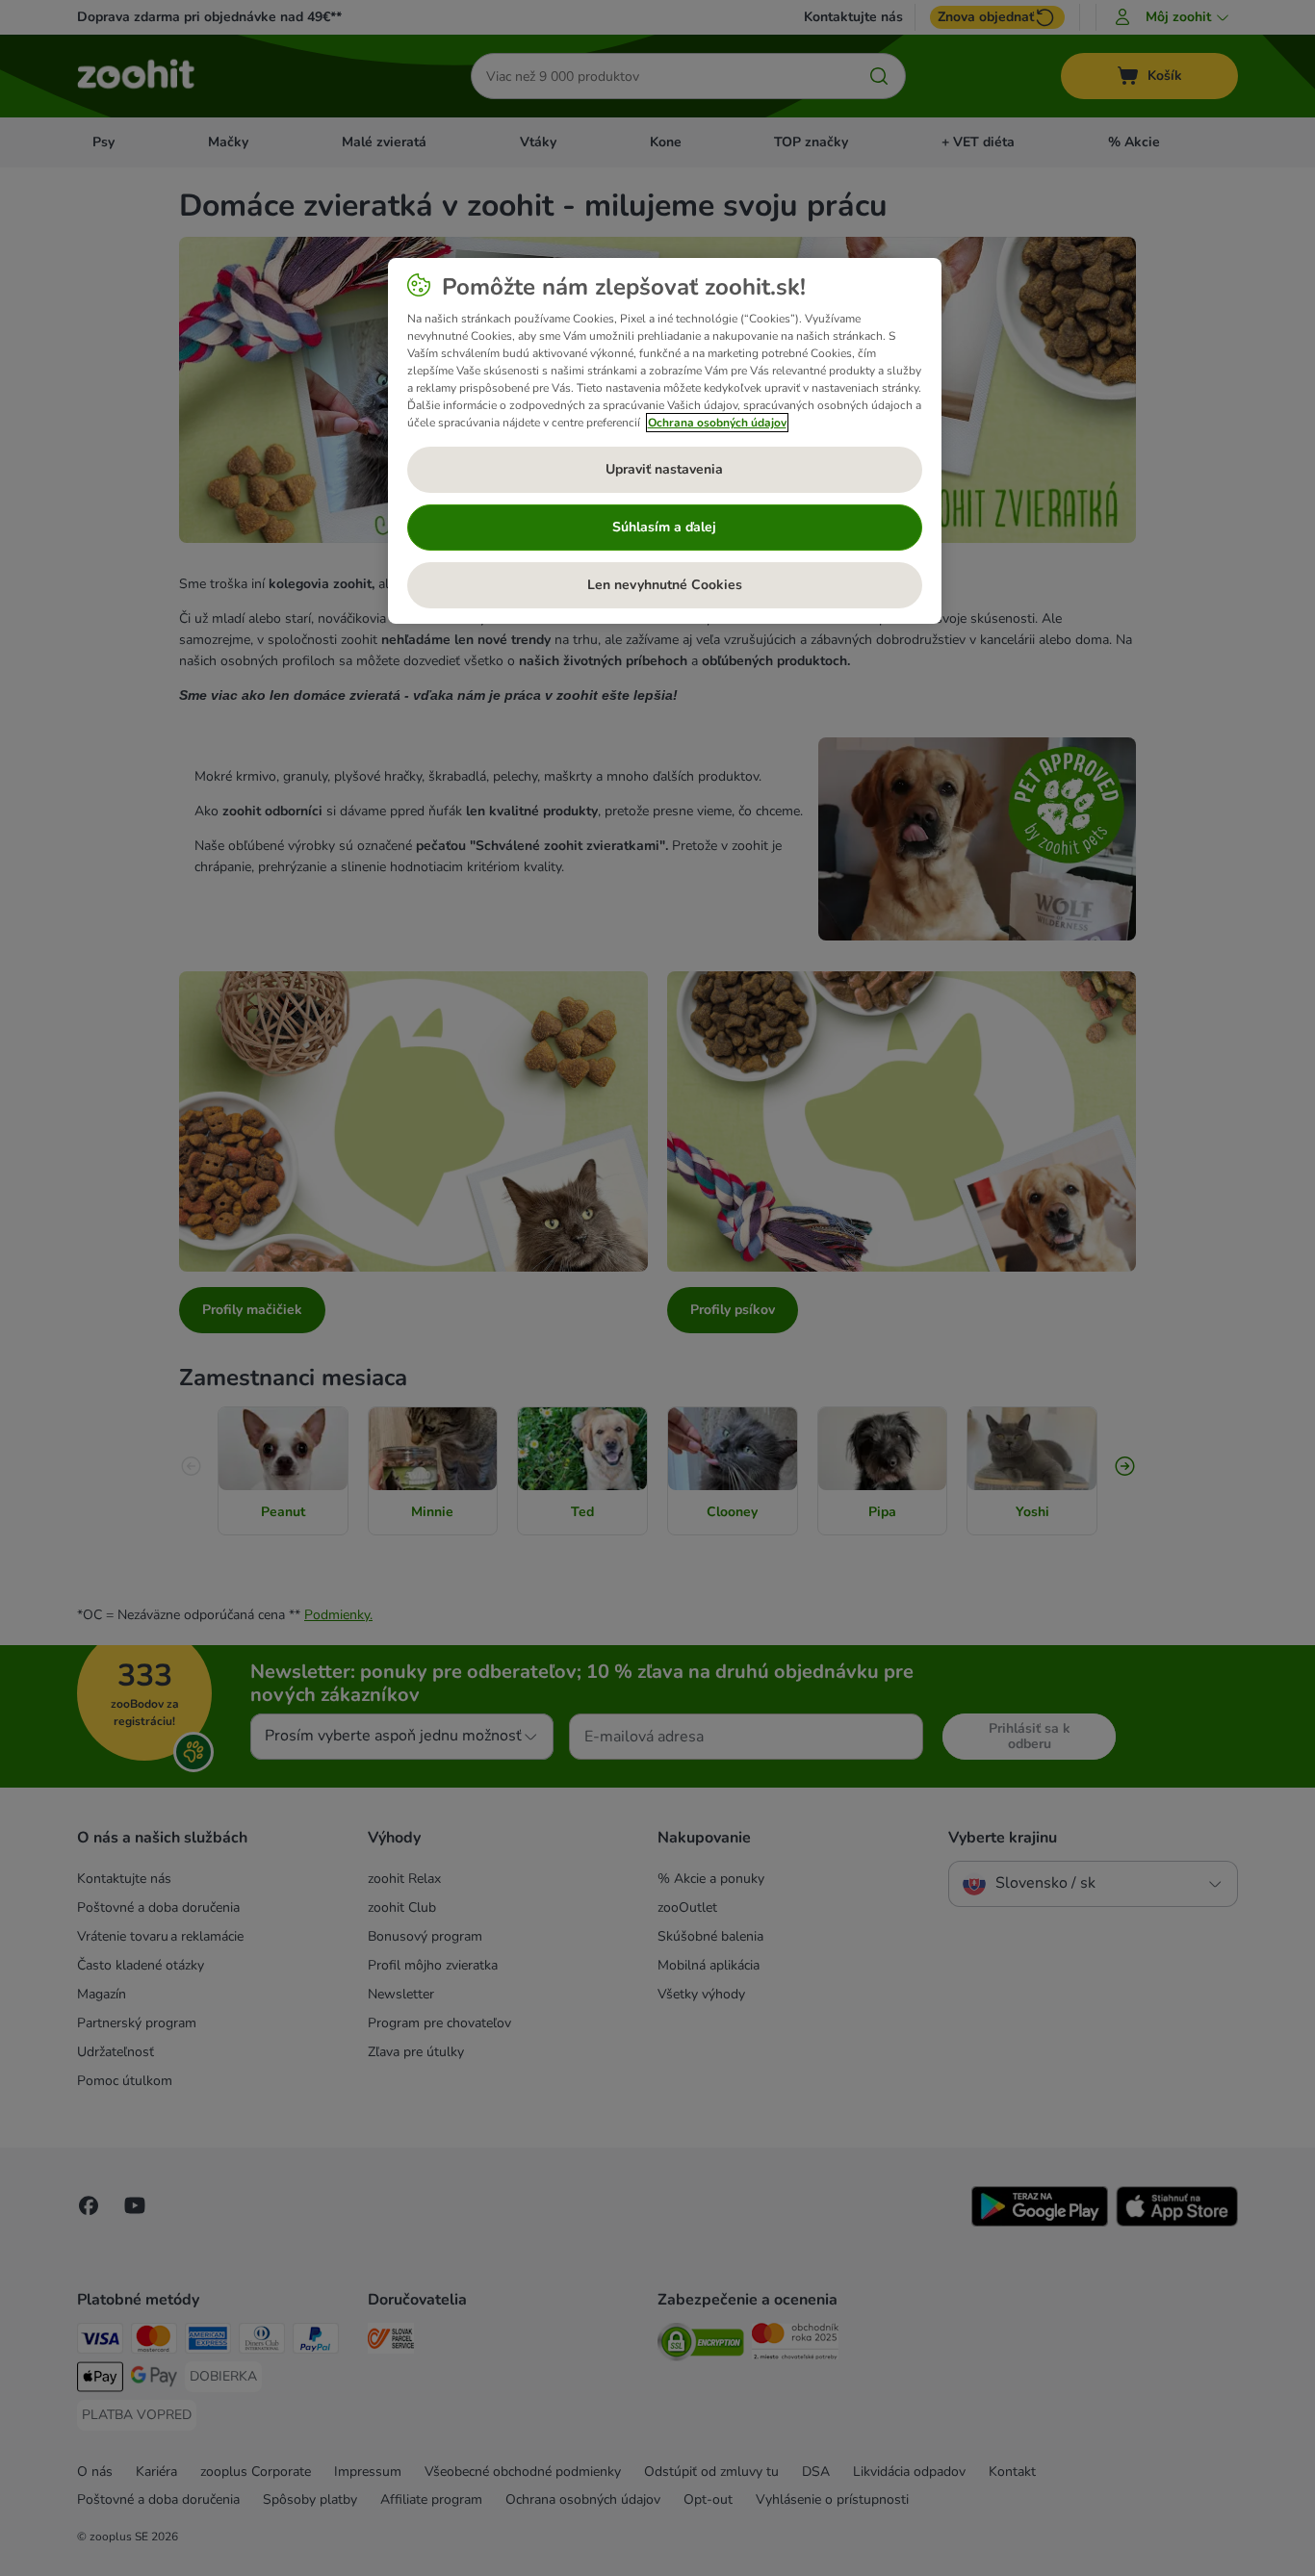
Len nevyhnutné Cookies (665, 585)
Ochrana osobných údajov (717, 423)
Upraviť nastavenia (664, 469)
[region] (665, 441)
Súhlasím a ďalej (664, 527)
